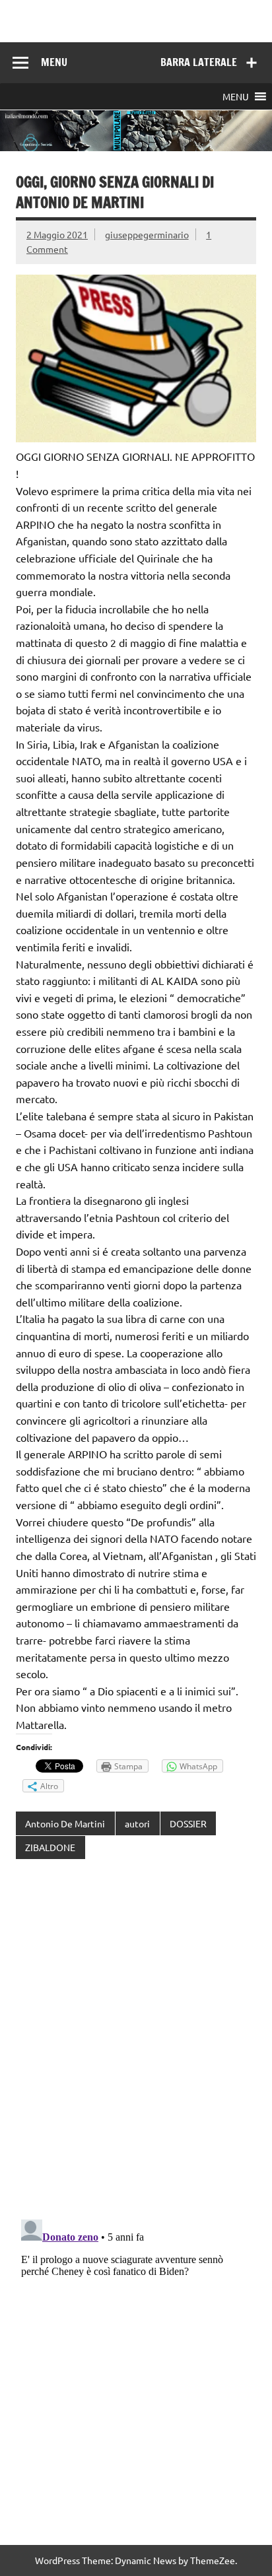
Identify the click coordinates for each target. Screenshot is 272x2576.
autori (137, 1823)
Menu (54, 62)
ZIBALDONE (50, 1847)
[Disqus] (136, 2041)
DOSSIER (188, 1823)
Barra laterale (199, 62)
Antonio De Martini (65, 1823)
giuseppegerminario (147, 234)
